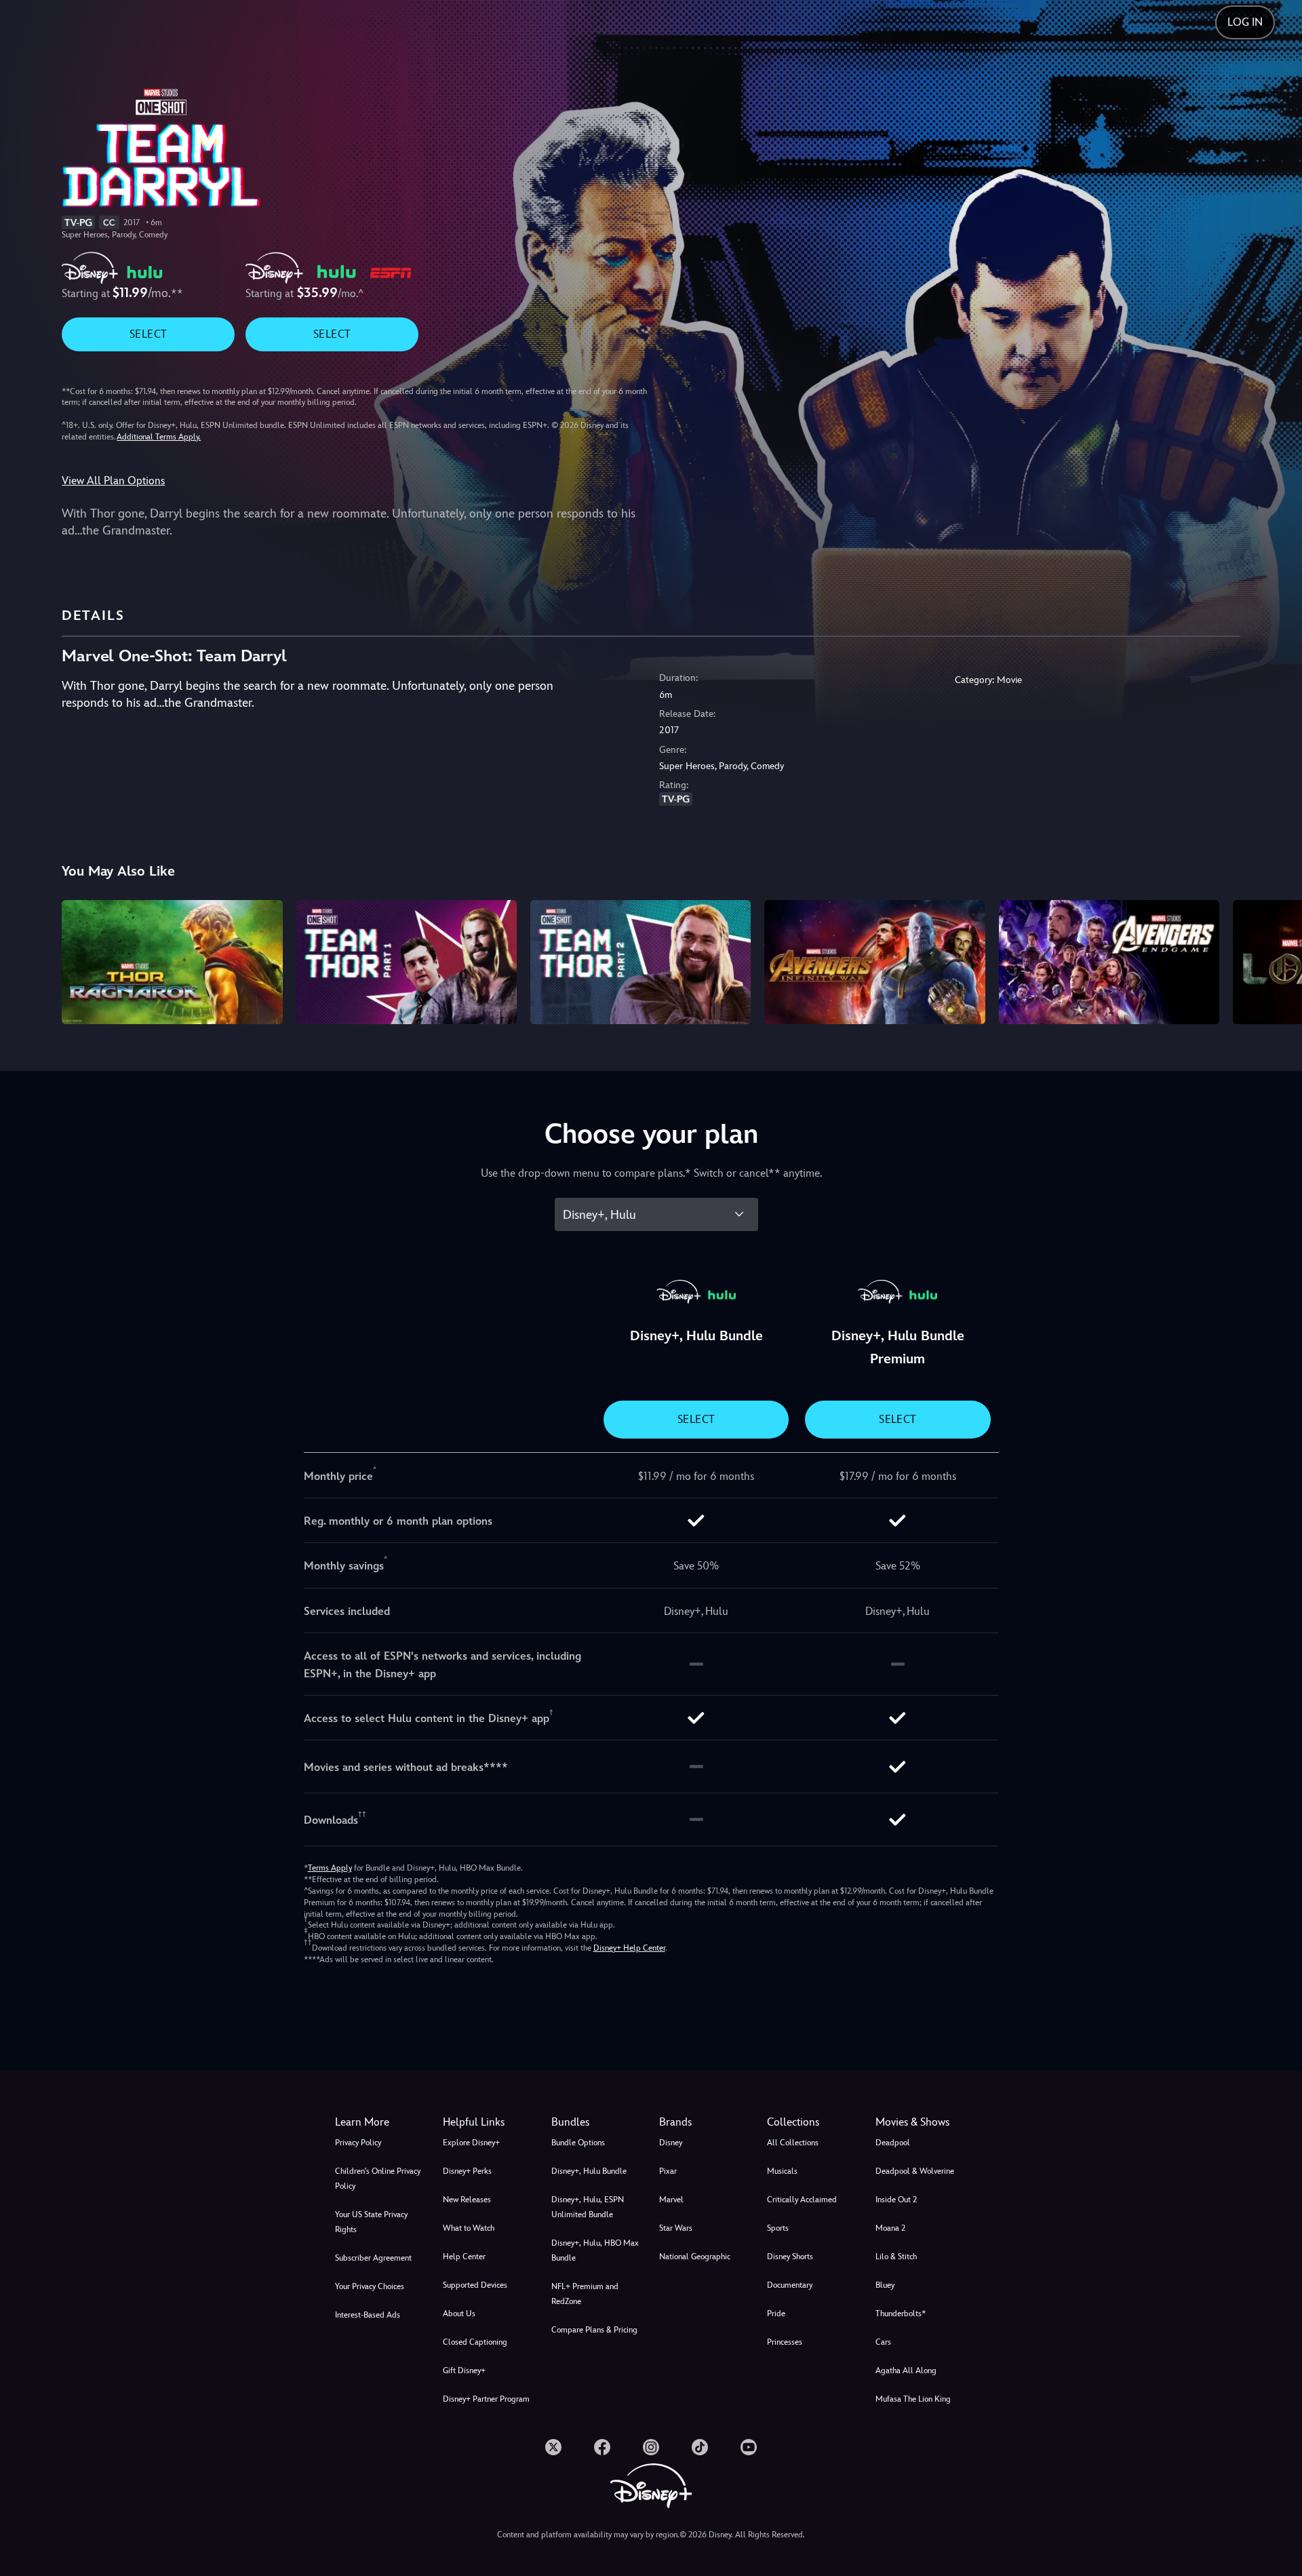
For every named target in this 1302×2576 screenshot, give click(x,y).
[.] (553, 2447)
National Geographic (695, 2257)
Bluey (885, 2285)
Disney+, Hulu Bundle (589, 2171)
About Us (459, 2314)
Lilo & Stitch (896, 2257)
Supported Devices (475, 2285)
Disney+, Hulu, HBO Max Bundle (595, 2250)
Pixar (668, 2171)
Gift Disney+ (464, 2370)
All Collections (793, 2143)
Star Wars (676, 2228)
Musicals (782, 2171)
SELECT (148, 334)
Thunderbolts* (901, 2314)
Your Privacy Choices (370, 2286)
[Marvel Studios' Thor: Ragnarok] (172, 962)
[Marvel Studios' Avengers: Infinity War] (874, 962)
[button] (489, 2122)
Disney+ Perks (467, 2171)
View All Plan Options (113, 481)
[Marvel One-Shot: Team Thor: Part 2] (640, 962)
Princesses (785, 2342)
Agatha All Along (906, 2370)
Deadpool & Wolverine (915, 2171)
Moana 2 (890, 2228)
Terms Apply (330, 1868)
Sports (778, 2228)
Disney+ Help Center (629, 1948)
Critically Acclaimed (802, 2200)
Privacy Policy (358, 2143)
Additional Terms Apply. (159, 437)
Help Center (464, 2257)
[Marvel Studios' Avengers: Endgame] (1109, 962)
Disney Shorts (790, 2257)
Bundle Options (578, 2143)
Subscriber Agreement (373, 2258)
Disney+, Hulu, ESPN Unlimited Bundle (588, 2207)
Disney (671, 2143)
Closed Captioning (475, 2342)
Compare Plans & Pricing (594, 2330)
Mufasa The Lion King (913, 2399)
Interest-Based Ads (368, 2315)
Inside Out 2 (896, 2200)
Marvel (671, 2200)
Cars (883, 2342)
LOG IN (1245, 22)
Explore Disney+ (471, 2143)
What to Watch (469, 2228)
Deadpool (893, 2143)
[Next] (1276, 960)
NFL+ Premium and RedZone (585, 2294)
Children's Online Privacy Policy (378, 2179)
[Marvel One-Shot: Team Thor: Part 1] (407, 962)
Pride (776, 2314)
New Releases (467, 2200)
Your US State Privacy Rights (371, 2222)
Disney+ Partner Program (486, 2399)
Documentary (790, 2285)
